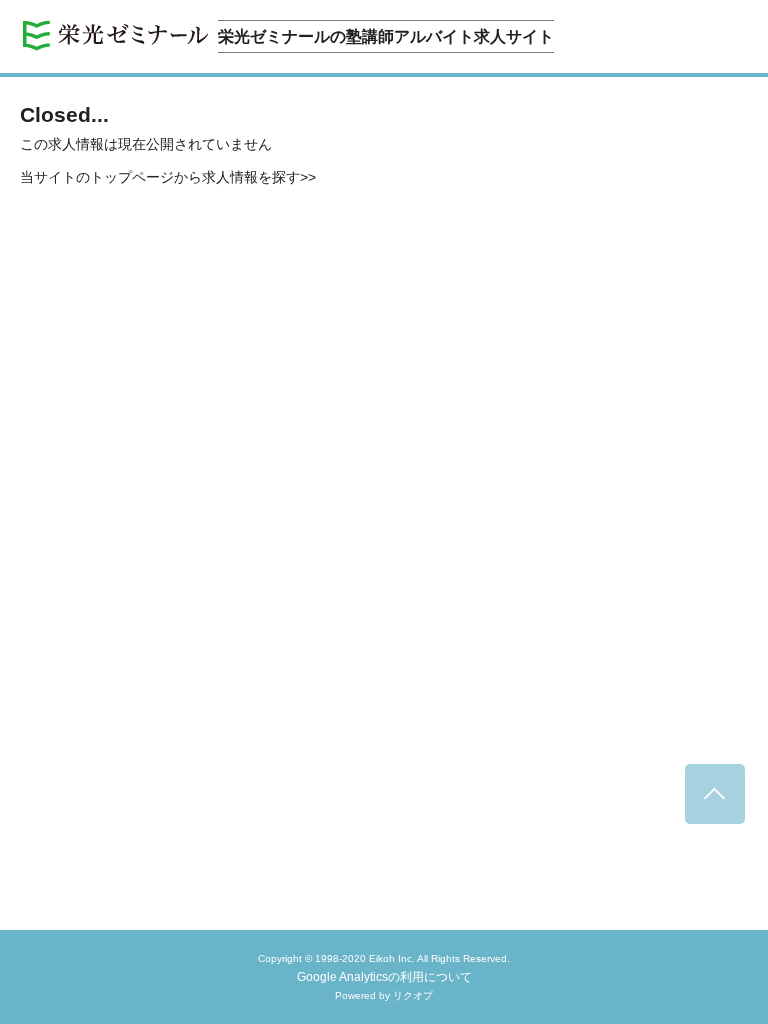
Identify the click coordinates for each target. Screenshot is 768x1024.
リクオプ (413, 995)
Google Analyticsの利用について (384, 977)
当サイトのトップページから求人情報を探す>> (168, 177)
